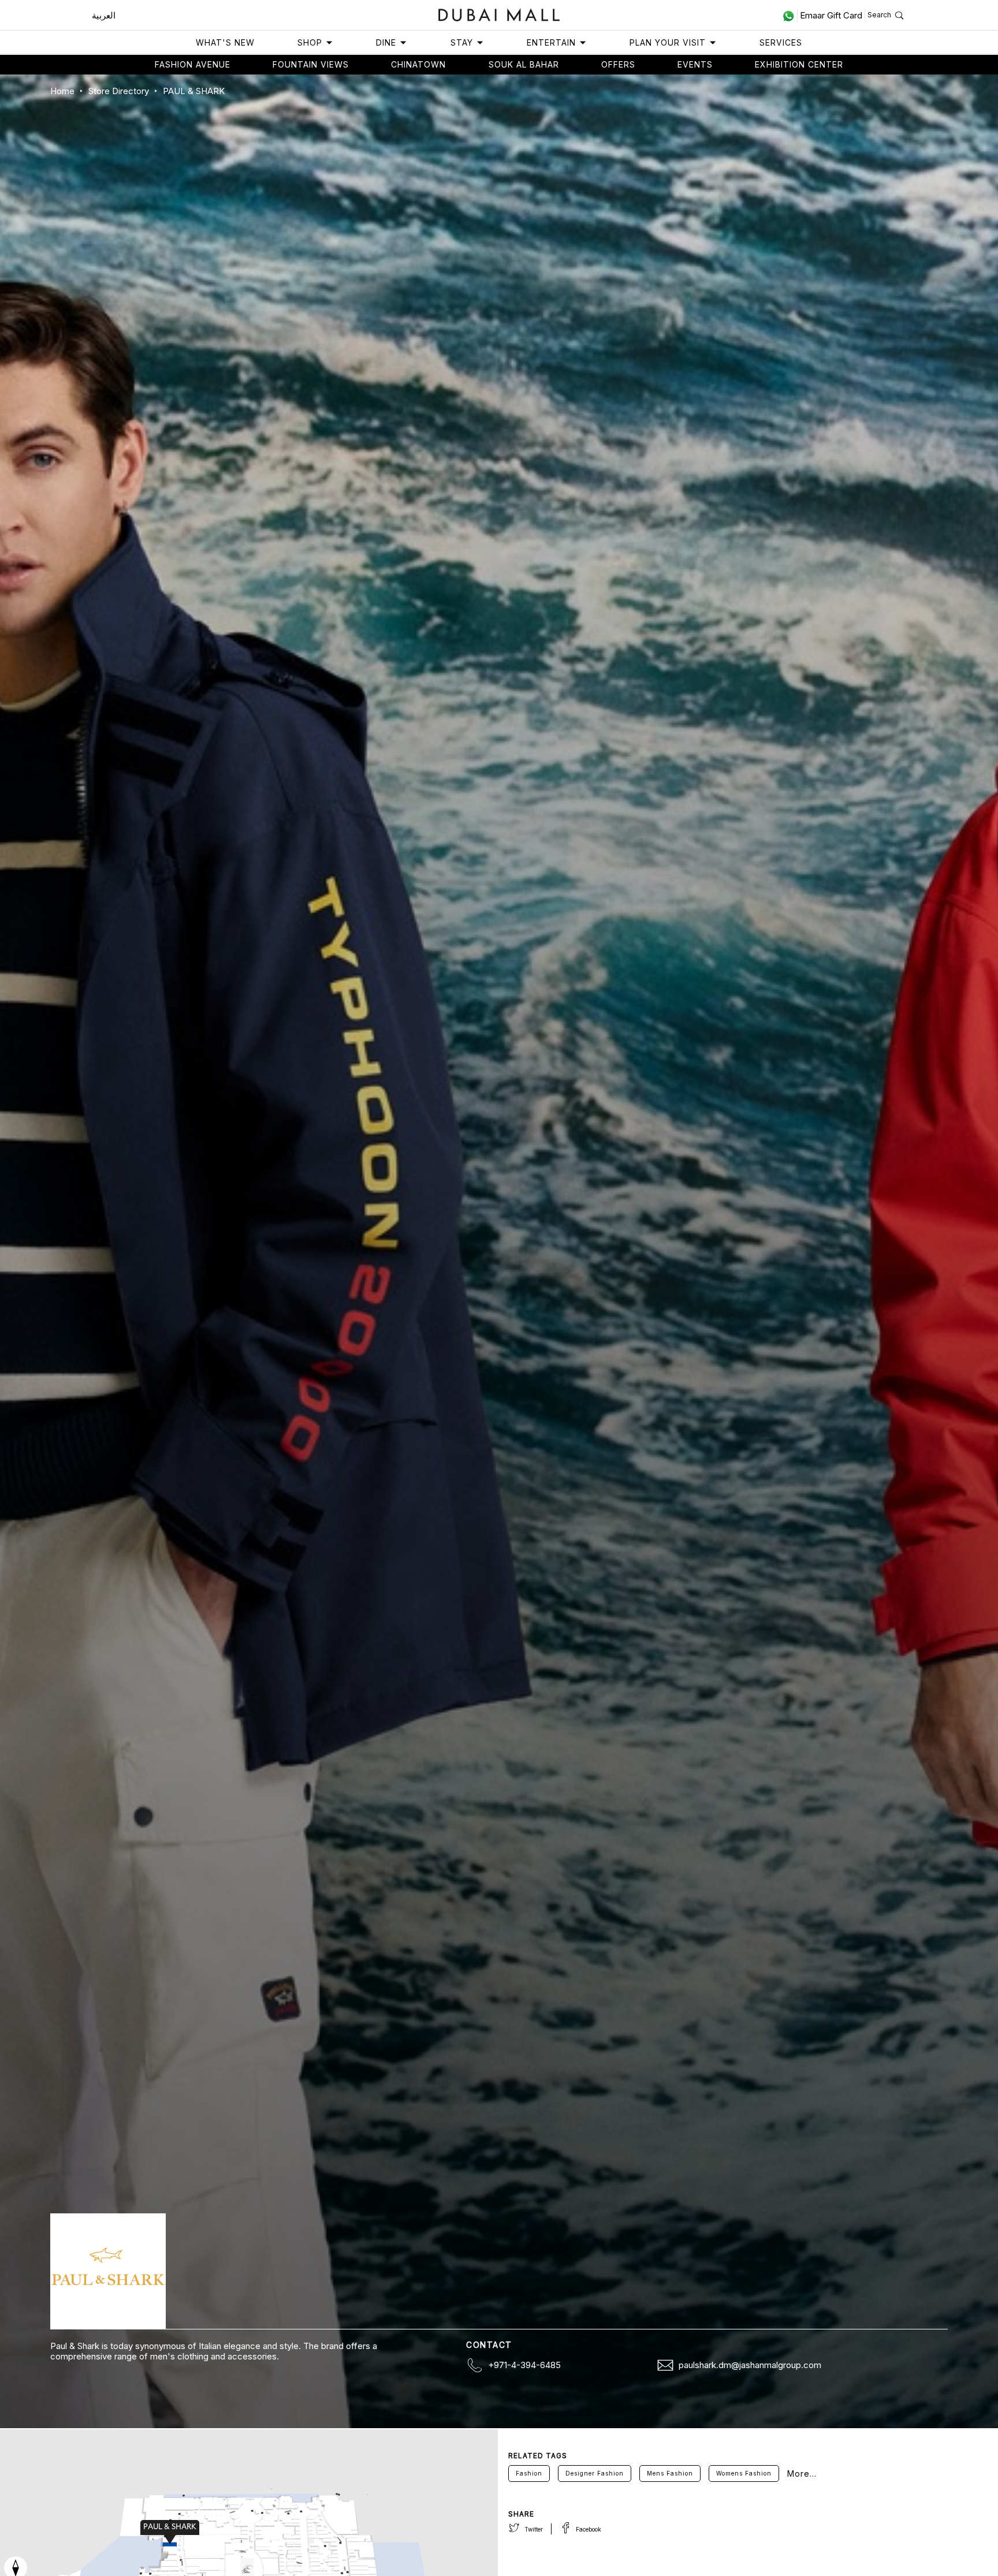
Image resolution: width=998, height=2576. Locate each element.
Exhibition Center (799, 64)
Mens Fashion (670, 2473)
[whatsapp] (790, 16)
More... (802, 2474)
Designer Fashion (595, 2473)
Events (695, 64)
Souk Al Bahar (524, 64)
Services (781, 42)
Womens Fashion (744, 2473)
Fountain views (311, 64)
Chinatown (418, 64)
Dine (386, 42)
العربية (104, 15)
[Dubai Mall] (499, 14)
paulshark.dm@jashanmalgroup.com (750, 2365)
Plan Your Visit (668, 42)
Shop (310, 42)
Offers (618, 64)
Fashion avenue (193, 64)
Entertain (551, 42)
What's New (225, 42)
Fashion (529, 2473)
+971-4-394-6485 (524, 2365)
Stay (462, 42)
